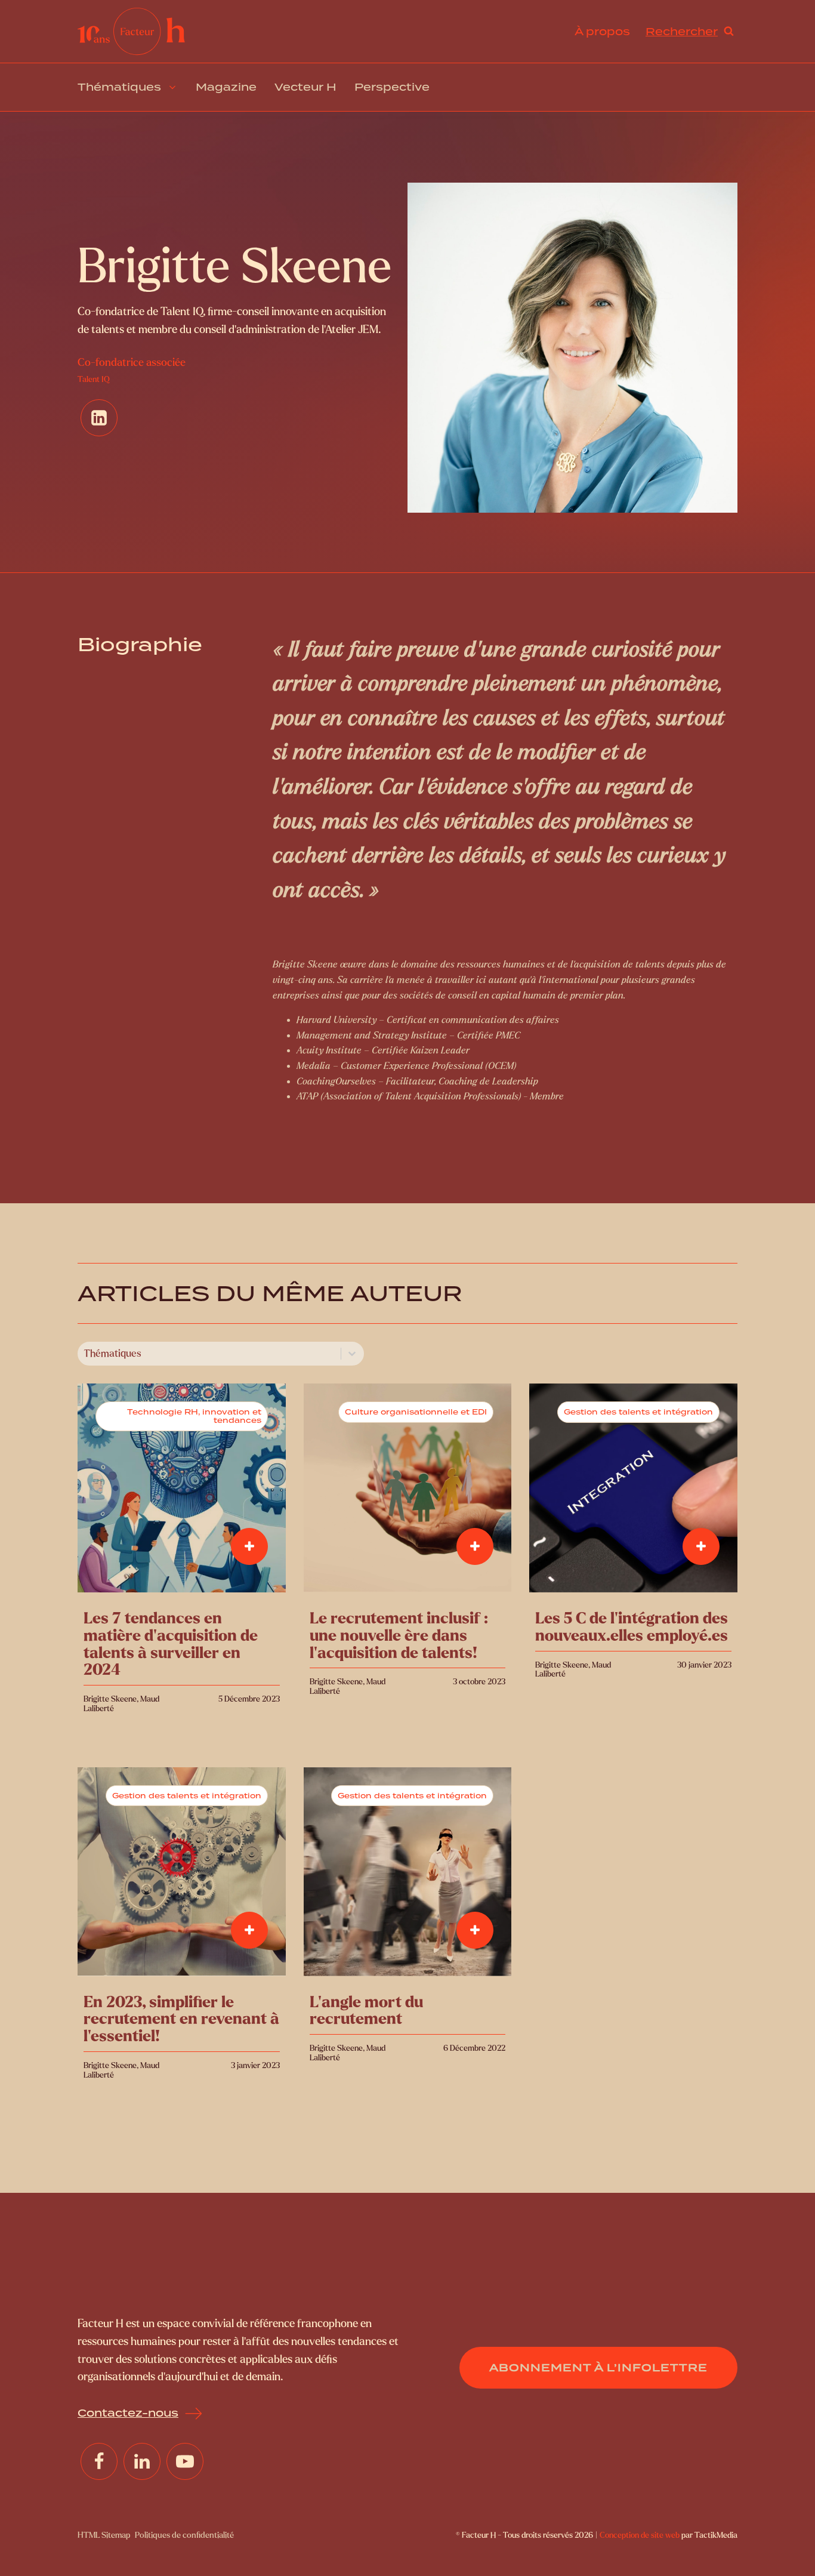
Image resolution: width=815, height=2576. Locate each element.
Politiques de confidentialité (184, 2535)
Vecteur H (305, 87)
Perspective (392, 87)
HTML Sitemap (104, 2535)
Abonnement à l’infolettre (598, 2367)
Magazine (226, 87)
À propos (602, 31)
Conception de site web (640, 2535)
